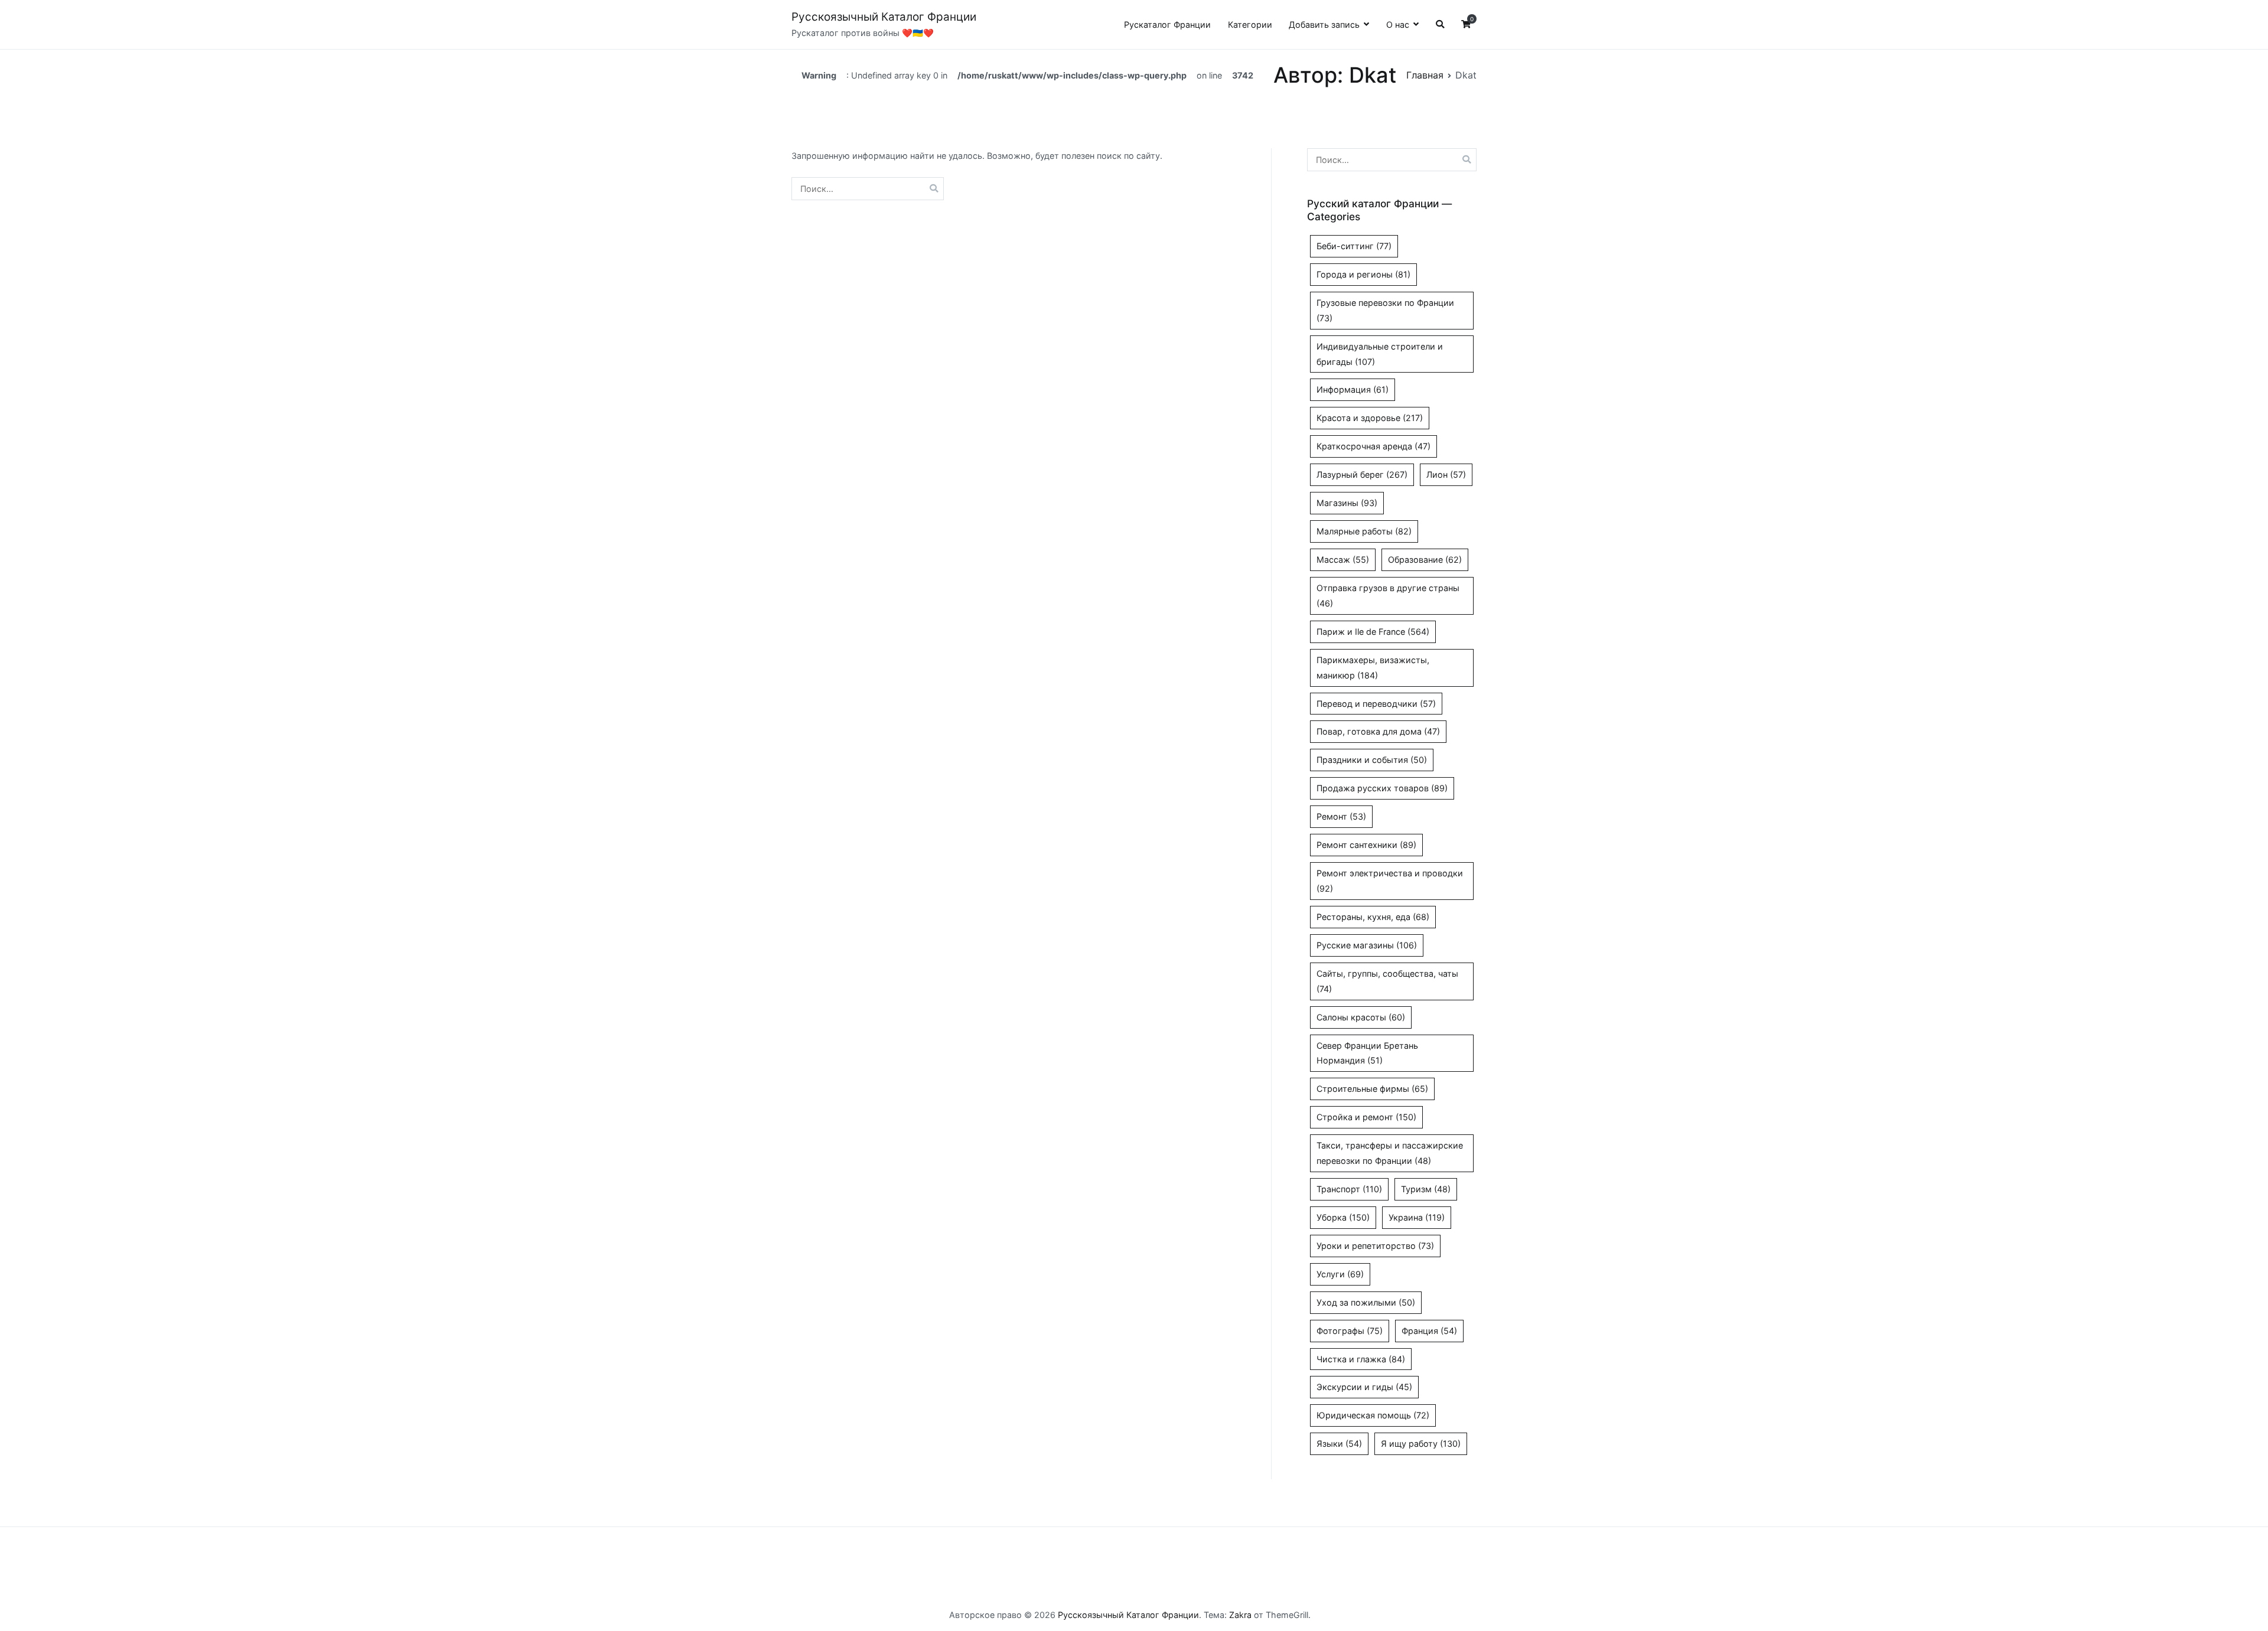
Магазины (1347, 503)
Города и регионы (1363, 274)
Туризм (1426, 1189)
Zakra (1240, 1615)
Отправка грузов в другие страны (1388, 596)
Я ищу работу (1421, 1444)
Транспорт (1349, 1189)
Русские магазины (1367, 945)
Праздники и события (1372, 760)
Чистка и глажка (1361, 1359)
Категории (1250, 25)
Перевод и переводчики (1376, 704)
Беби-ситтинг (1354, 246)
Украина (1417, 1217)
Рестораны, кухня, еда (1373, 917)
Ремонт (1341, 816)
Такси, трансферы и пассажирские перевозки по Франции (1390, 1153)
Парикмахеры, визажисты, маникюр (1373, 668)
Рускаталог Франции (1167, 25)
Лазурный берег (1362, 474)
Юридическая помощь (1373, 1415)
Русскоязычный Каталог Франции (884, 17)
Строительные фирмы (1372, 1089)
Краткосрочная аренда (1373, 446)
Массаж (1343, 560)
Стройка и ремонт (1366, 1117)
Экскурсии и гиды (1364, 1387)
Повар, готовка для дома (1378, 731)
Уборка (1343, 1217)
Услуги (1340, 1274)
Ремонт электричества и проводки (1390, 881)
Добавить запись (1324, 25)
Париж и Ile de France (1373, 632)
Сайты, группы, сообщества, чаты (1387, 981)
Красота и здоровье (1370, 418)
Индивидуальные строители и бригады (1380, 354)
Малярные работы (1364, 531)
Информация (1353, 389)
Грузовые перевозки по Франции (1385, 310)
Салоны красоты (1361, 1017)
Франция (1429, 1331)
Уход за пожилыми (1366, 1302)
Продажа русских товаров (1382, 788)
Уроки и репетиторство (1375, 1246)
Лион (1446, 474)
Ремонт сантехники (1366, 845)
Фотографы (1350, 1331)
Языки (1339, 1444)
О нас (1398, 25)
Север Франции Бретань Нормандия (1367, 1053)
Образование (1425, 560)
